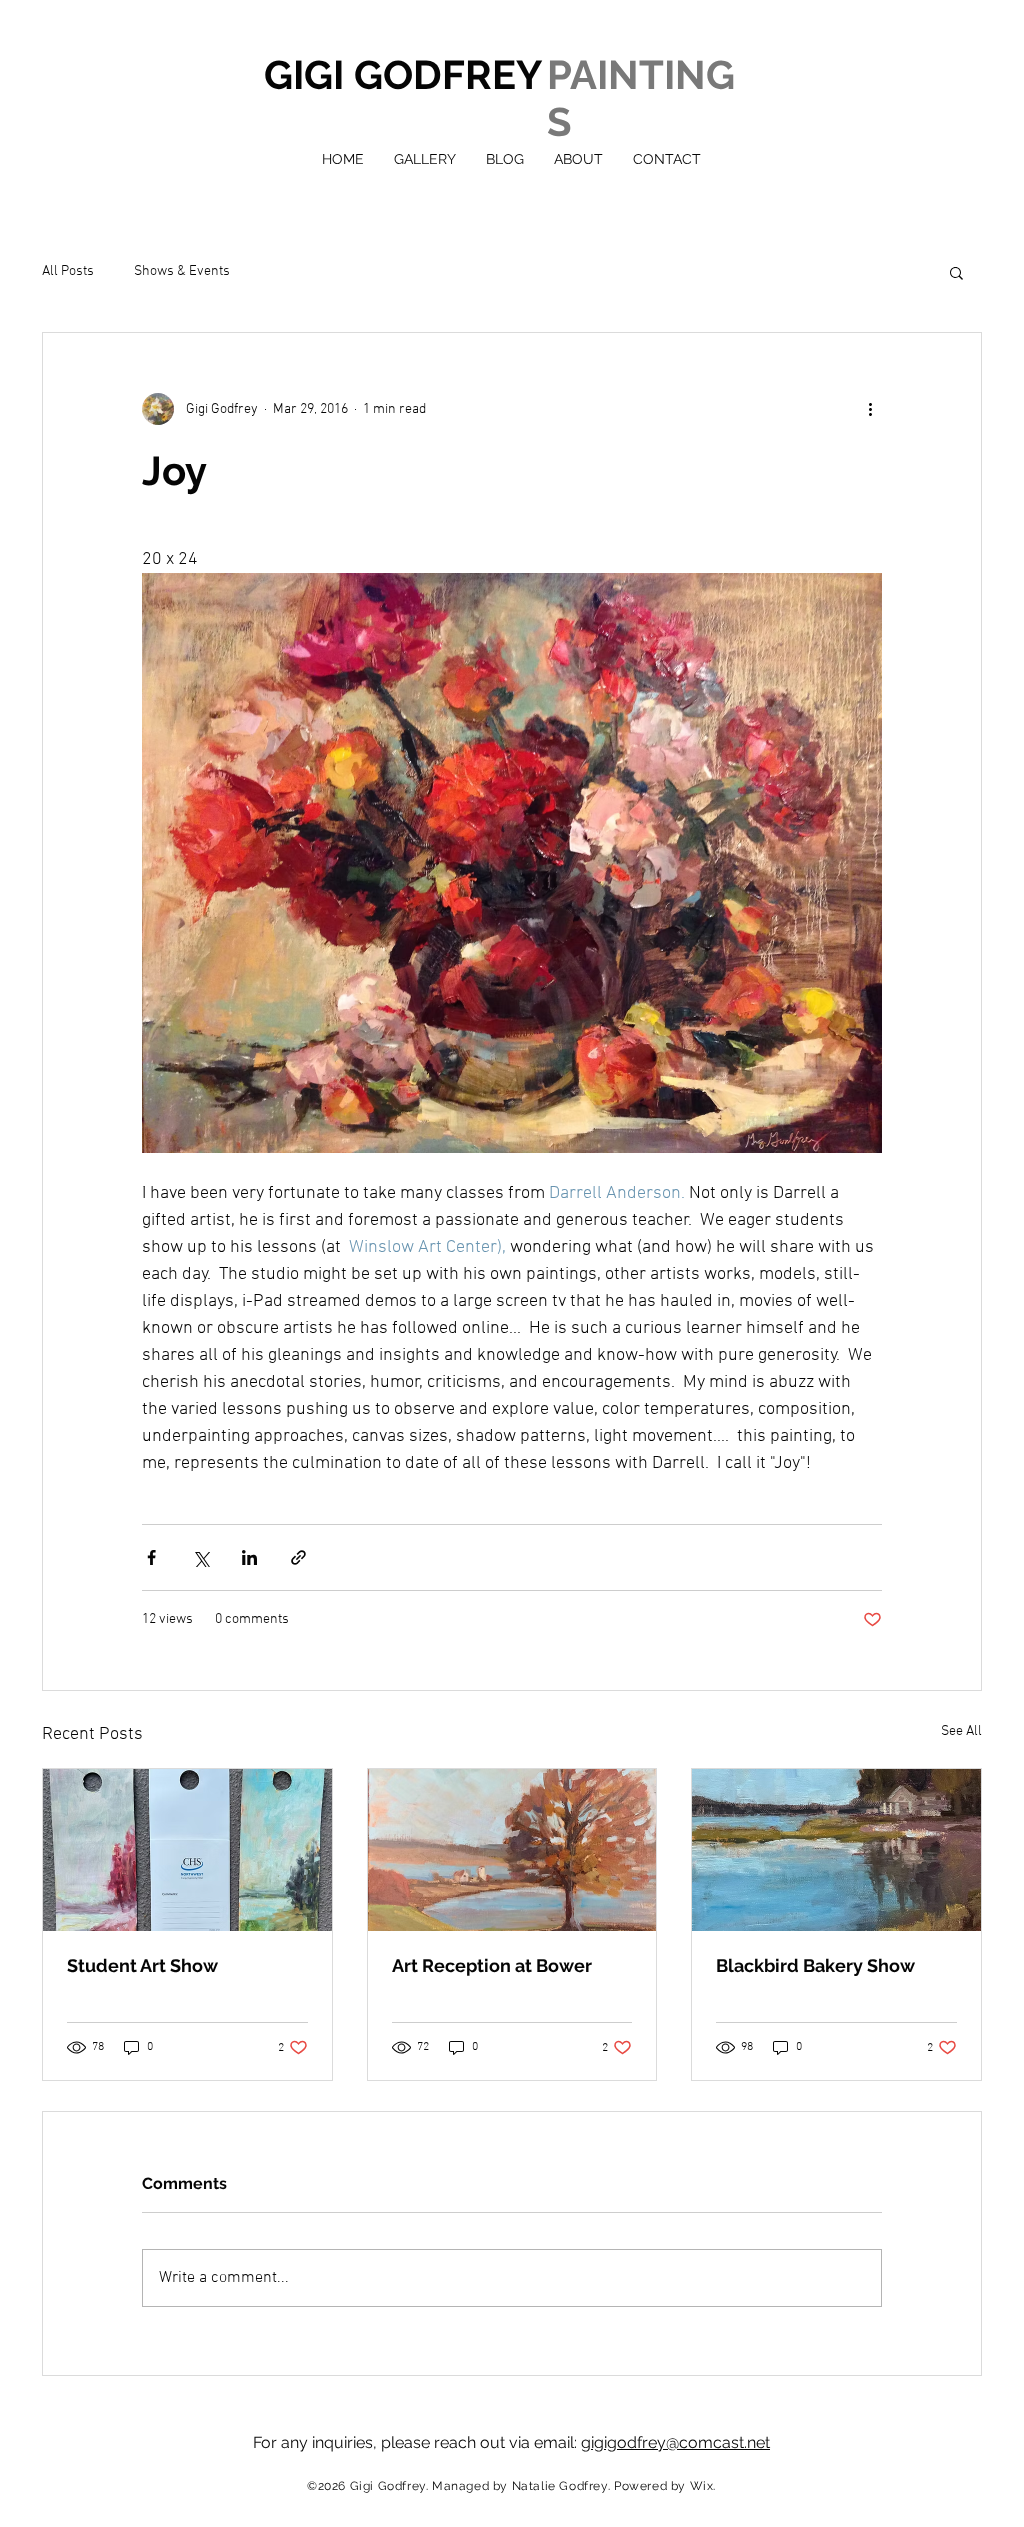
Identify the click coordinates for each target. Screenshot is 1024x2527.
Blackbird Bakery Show (815, 1965)
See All (961, 1731)
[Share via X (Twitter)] (200, 1557)
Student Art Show (142, 1965)
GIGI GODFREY (403, 74)
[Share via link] (298, 1557)
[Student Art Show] (187, 1850)
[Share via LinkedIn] (249, 1557)
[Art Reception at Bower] (512, 1850)
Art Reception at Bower (492, 1965)
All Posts (68, 271)
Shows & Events (182, 271)
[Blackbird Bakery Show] (836, 1850)
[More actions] (870, 409)
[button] (956, 272)
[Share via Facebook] (151, 1557)
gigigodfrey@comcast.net (675, 2442)
